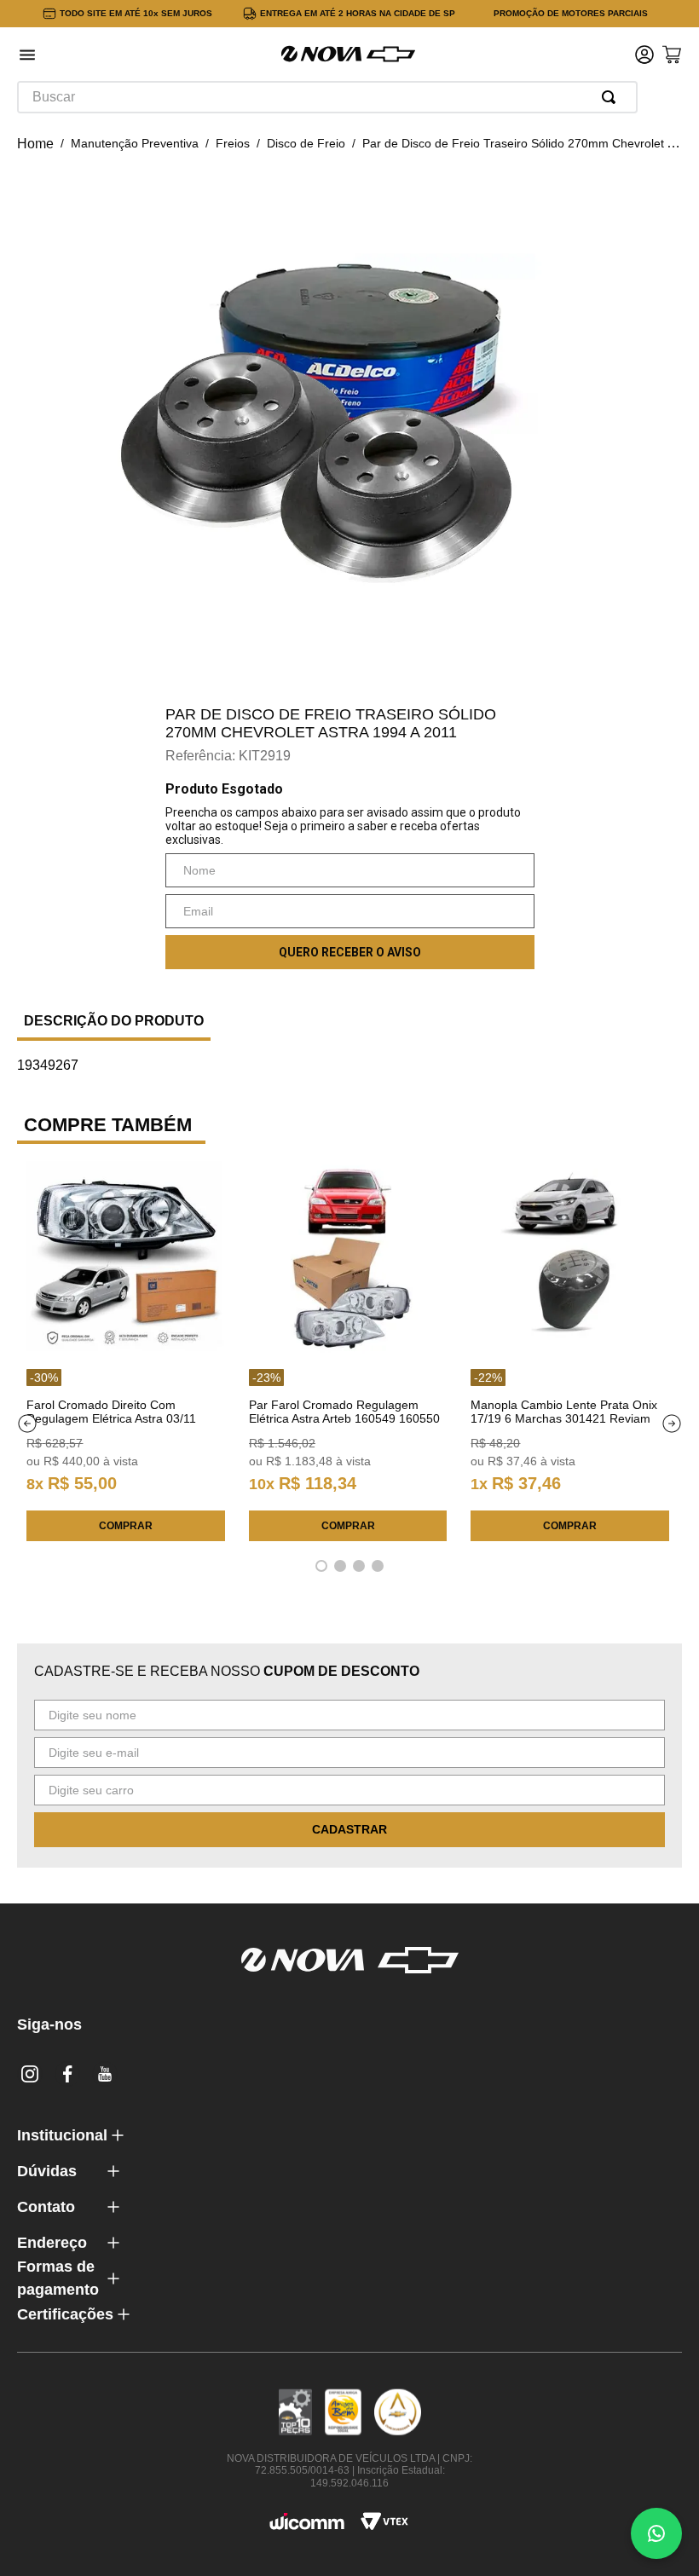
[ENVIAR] (350, 952)
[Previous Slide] (27, 1424)
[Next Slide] (672, 1424)
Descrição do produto (114, 1021)
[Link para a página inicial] (35, 144)
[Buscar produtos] (612, 97)
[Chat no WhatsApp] (656, 2533)
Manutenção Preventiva (135, 143)
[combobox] (327, 97)
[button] (27, 57)
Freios (233, 143)
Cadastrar (349, 1829)
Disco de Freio (306, 143)
